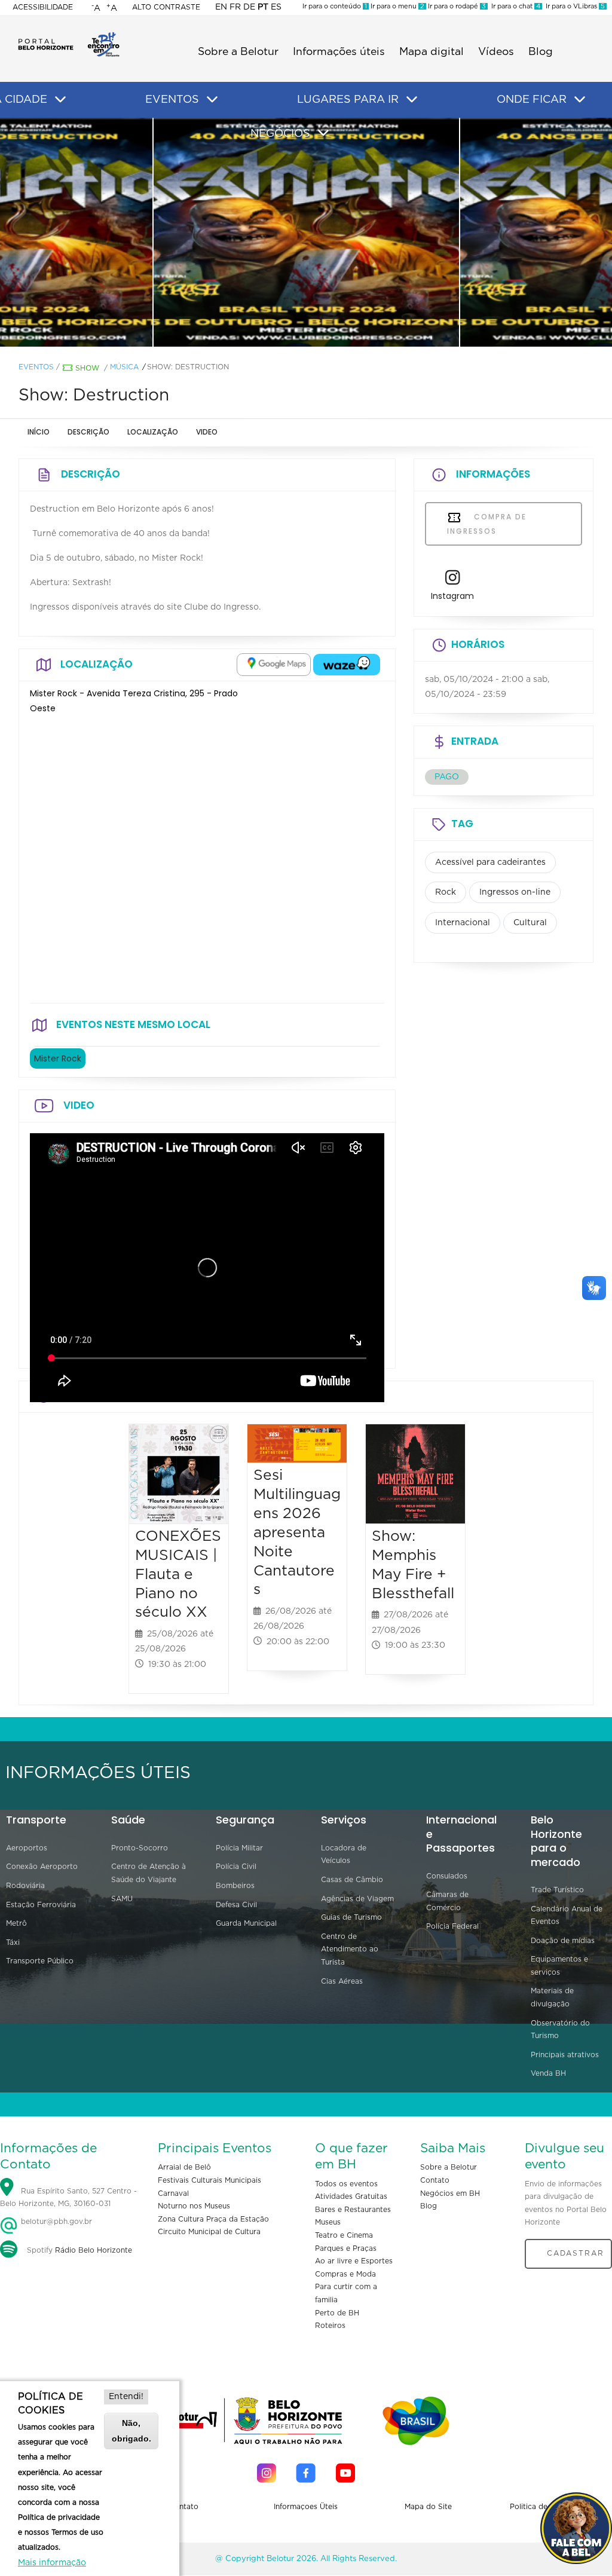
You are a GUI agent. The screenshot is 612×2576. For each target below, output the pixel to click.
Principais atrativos (565, 2055)
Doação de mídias (563, 1941)
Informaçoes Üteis (306, 2507)
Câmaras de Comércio (447, 1901)
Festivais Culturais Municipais (209, 2180)
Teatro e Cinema (344, 2235)
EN (221, 7)
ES (276, 7)
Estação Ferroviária (41, 1905)
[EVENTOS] (212, 100)
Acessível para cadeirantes (490, 862)
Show (87, 368)
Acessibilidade (43, 7)
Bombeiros (235, 1886)
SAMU (122, 1899)
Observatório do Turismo (560, 2030)
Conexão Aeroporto (42, 1867)
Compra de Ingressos (487, 524)
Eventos (36, 367)
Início (39, 432)
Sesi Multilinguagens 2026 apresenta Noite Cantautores (297, 1532)
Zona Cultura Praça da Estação (213, 2219)
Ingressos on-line (515, 892)
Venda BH (548, 2073)
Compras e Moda (345, 2274)
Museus (328, 2222)
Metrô (16, 1923)
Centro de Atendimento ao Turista (350, 1949)
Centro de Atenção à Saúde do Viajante (149, 1873)
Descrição (88, 432)
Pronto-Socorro (140, 1848)
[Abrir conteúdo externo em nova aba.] (274, 665)
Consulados (447, 1876)
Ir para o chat (514, 6)
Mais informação (52, 2563)
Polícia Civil (236, 1867)
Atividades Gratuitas (351, 2196)
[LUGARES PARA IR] (412, 100)
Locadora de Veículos (344, 1855)
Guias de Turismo (351, 1917)
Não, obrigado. (131, 2430)
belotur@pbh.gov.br (55, 2222)
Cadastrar (576, 2253)
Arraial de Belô (184, 2167)
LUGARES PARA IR (348, 100)
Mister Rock (58, 1058)
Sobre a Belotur (238, 52)
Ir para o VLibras (573, 6)
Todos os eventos (346, 2184)
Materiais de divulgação (552, 1997)
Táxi (13, 1942)
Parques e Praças (346, 2248)
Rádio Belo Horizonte (94, 2250)
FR (235, 7)
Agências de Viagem (357, 1899)
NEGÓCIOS (280, 134)
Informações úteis (339, 52)
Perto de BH (337, 2313)
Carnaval (173, 2193)
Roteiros (330, 2326)
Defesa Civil (236, 1905)
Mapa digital (432, 52)
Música (124, 367)
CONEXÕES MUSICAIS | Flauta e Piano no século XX (178, 1574)
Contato (435, 2180)
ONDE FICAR (532, 100)
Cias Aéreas (342, 1981)
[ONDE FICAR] (580, 100)
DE (249, 7)
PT (263, 7)
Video (207, 432)
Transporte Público (40, 1961)
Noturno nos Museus (194, 2206)
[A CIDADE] (60, 100)
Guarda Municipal (246, 1923)
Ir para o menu (397, 6)
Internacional (463, 923)
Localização (153, 432)
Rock (446, 892)
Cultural (530, 923)
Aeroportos (27, 1848)
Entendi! (126, 2397)
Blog (541, 52)
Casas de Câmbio (352, 1880)
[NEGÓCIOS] (323, 133)
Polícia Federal (452, 1926)
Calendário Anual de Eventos (567, 1916)
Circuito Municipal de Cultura (209, 2232)
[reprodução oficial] (307, 232)
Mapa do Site (428, 2507)
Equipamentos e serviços (559, 1966)
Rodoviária (25, 1886)
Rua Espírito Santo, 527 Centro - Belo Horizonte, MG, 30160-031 (68, 2198)
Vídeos (496, 52)
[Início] (69, 36)
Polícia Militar (239, 1848)
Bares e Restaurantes (353, 2210)
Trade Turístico (557, 1890)
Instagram (452, 596)
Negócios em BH (450, 2193)
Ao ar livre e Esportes (354, 2261)
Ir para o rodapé (456, 6)
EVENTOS (172, 100)
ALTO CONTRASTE (166, 7)
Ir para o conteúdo (335, 6)
